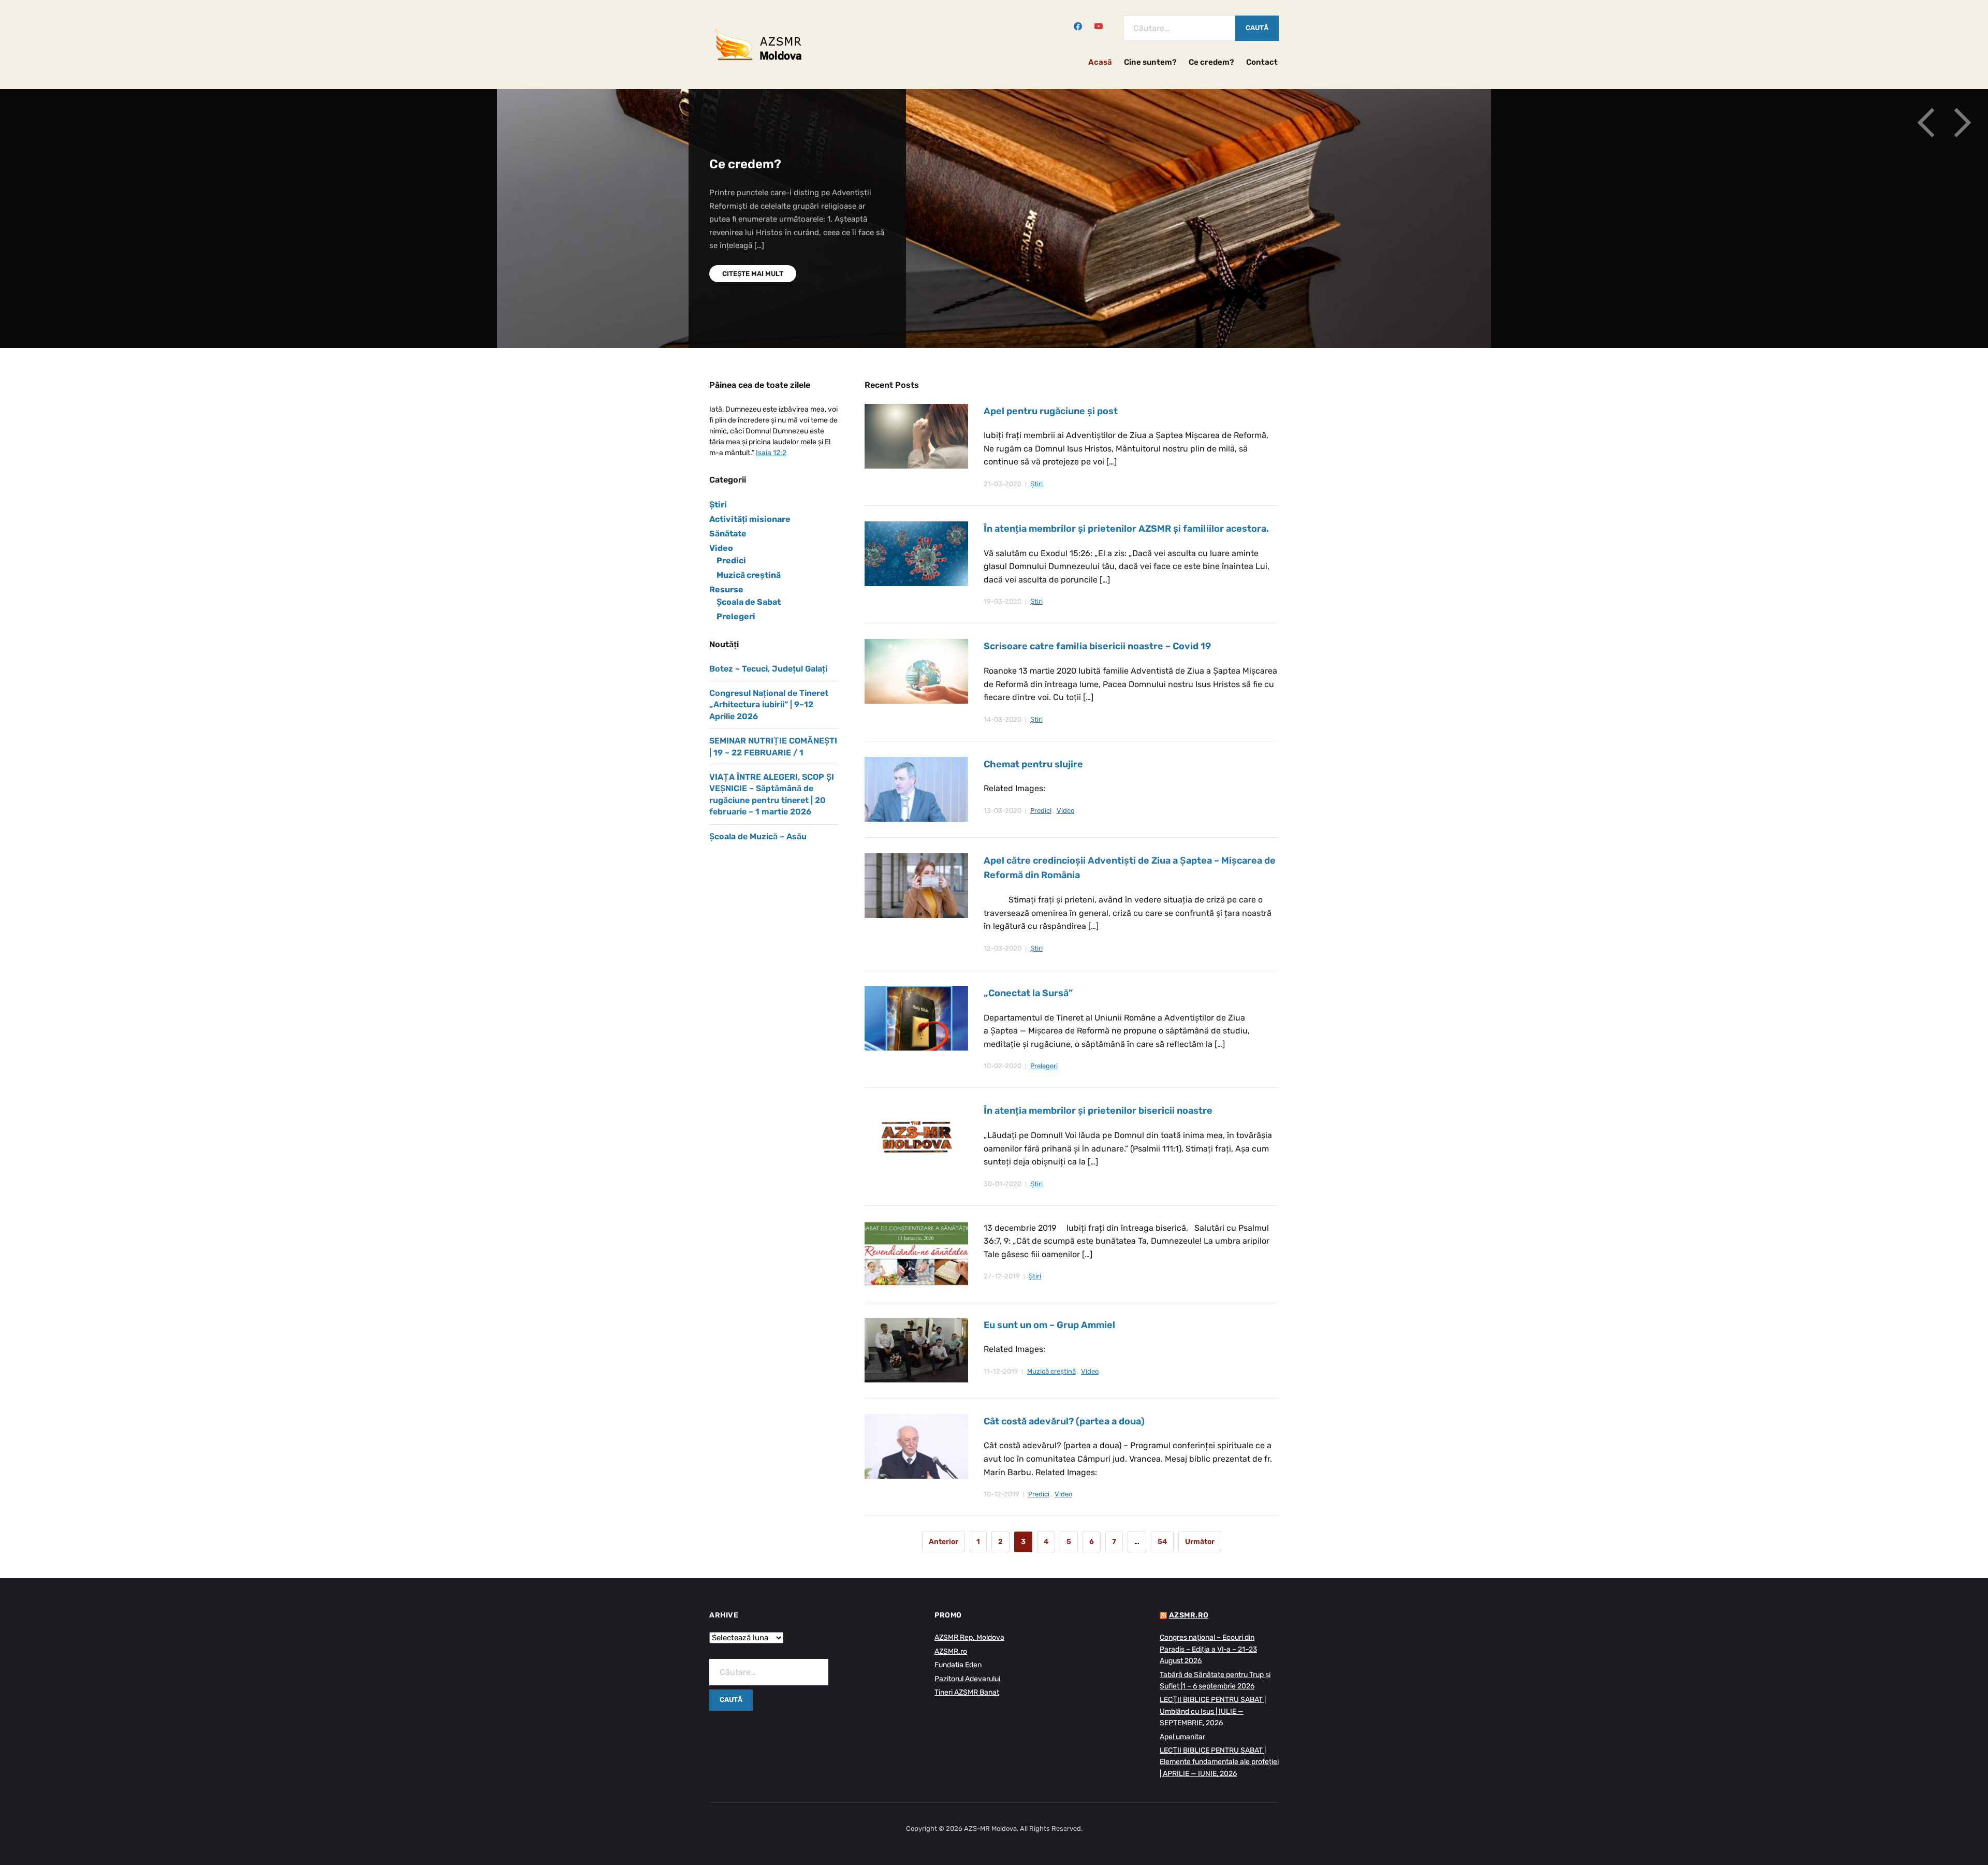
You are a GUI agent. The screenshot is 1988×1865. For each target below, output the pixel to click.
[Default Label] (1099, 25)
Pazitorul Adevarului (967, 1679)
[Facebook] (1078, 25)
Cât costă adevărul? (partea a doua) (1064, 1421)
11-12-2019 (1001, 1371)
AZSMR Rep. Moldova (969, 1637)
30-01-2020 (1003, 1184)
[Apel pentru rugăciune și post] (916, 436)
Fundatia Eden (958, 1665)
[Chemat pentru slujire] (916, 789)
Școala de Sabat (749, 602)
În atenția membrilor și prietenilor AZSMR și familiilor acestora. (1126, 529)
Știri (1036, 484)
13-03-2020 (1003, 811)
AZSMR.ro (951, 1651)
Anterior (944, 1542)
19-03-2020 (1003, 601)
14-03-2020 (1003, 719)
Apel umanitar (1182, 1737)
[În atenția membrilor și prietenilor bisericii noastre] (916, 1135)
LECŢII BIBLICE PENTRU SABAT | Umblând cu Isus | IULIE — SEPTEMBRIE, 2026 (1213, 1711)
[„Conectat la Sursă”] (916, 1018)
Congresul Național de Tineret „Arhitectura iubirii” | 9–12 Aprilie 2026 (769, 705)
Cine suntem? (1150, 62)
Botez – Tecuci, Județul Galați (768, 669)
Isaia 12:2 (771, 453)
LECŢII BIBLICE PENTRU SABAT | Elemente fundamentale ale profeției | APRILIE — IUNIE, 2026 (1219, 1762)
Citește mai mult (753, 247)
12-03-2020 (1003, 948)
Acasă (1100, 62)
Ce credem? (1211, 62)
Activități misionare (750, 519)
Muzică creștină (1051, 1371)
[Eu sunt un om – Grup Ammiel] (916, 1350)
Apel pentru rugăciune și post (1051, 411)
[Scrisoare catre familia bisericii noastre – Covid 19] (916, 671)
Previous (1926, 123)
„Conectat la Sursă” (1028, 993)
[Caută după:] (1179, 28)
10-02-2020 (1003, 1066)
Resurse (726, 589)
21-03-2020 (1003, 484)
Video (1065, 811)
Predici (1041, 811)
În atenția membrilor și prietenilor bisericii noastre (1098, 1111)
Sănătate (728, 534)
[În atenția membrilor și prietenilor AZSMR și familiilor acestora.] (916, 553)
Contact (1262, 62)
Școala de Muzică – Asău (758, 836)
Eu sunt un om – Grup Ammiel (1049, 1325)
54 (1162, 1542)
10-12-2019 (1002, 1494)
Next (1962, 123)
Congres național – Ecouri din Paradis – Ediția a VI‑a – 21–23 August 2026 (1208, 1649)
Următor (1200, 1542)
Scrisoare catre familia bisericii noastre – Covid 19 (1097, 646)
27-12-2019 (1002, 1276)
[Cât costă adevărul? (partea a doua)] (916, 1446)
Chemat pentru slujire (1033, 764)
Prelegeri (1044, 1066)
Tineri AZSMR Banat (967, 1692)
